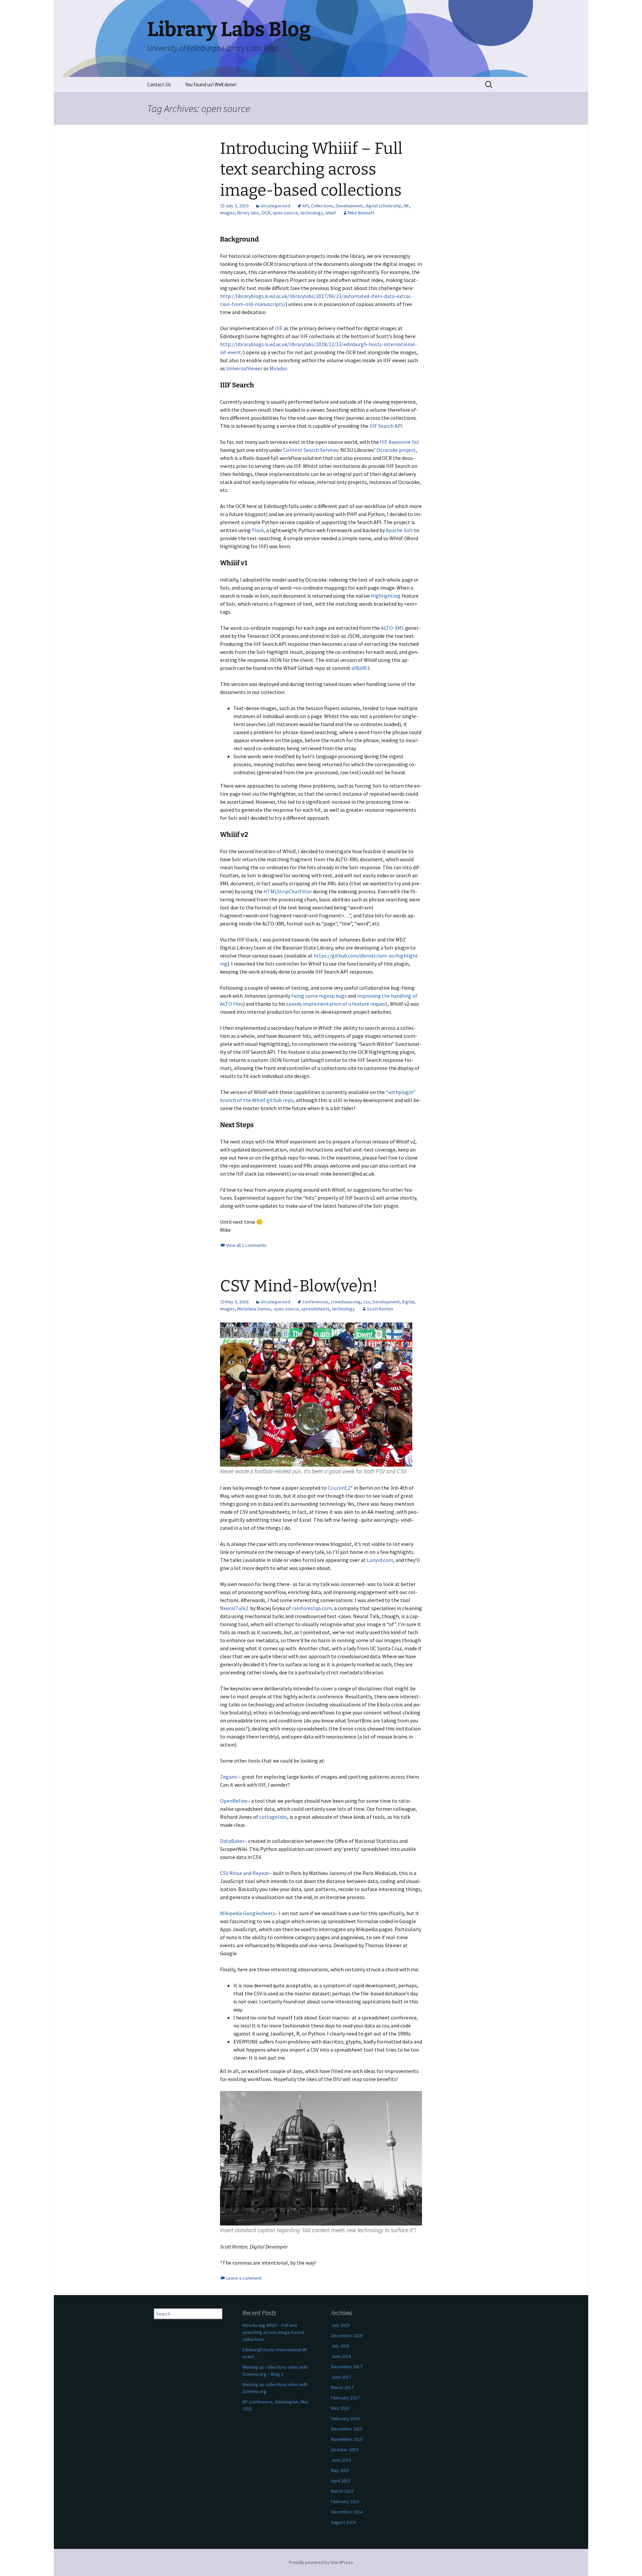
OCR (266, 213)
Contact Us (159, 84)
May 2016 (340, 2408)
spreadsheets (315, 1309)
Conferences (315, 1302)
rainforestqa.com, (313, 1608)
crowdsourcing (346, 1302)
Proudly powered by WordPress (321, 2562)
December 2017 (347, 2367)
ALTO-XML (393, 628)
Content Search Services (311, 450)
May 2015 (340, 2470)
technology (312, 213)
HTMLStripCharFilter (288, 891)
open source (285, 213)
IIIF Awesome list (400, 442)
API (305, 206)
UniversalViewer (244, 368)
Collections (322, 206)
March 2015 (342, 2491)
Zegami (229, 1777)
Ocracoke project (396, 450)
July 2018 (340, 2346)
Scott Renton (380, 1309)
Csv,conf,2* (340, 1488)
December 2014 (347, 2512)
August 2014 (343, 2522)
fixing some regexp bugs (319, 996)
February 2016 (345, 2418)
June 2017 (341, 2377)
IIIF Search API (386, 426)
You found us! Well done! (211, 84)
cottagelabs (273, 1817)
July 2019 (340, 2325)
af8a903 (360, 668)
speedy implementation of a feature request (337, 1004)
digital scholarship (383, 206)
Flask (258, 530)
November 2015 (347, 2439)
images (227, 213)
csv (367, 1302)
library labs (248, 213)
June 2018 (341, 2356)
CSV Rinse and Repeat (245, 1873)
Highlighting (386, 596)
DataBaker (232, 1841)
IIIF (406, 206)
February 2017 (345, 2398)
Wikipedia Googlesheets (248, 1913)
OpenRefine (234, 1801)
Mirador (278, 368)
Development (349, 206)
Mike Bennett (361, 213)
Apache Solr (399, 530)
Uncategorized (275, 206)
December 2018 (347, 2336)
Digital (408, 1302)
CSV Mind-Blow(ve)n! (299, 1286)
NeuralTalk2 (235, 1608)
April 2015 (341, 2481)
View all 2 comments (246, 1245)
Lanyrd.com (380, 1560)
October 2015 (345, 2450)
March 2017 (342, 2387)
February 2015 (345, 2501)
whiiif (331, 213)
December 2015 (347, 2429)
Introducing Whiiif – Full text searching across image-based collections (311, 169)
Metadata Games (254, 1309)
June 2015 (341, 2460)
